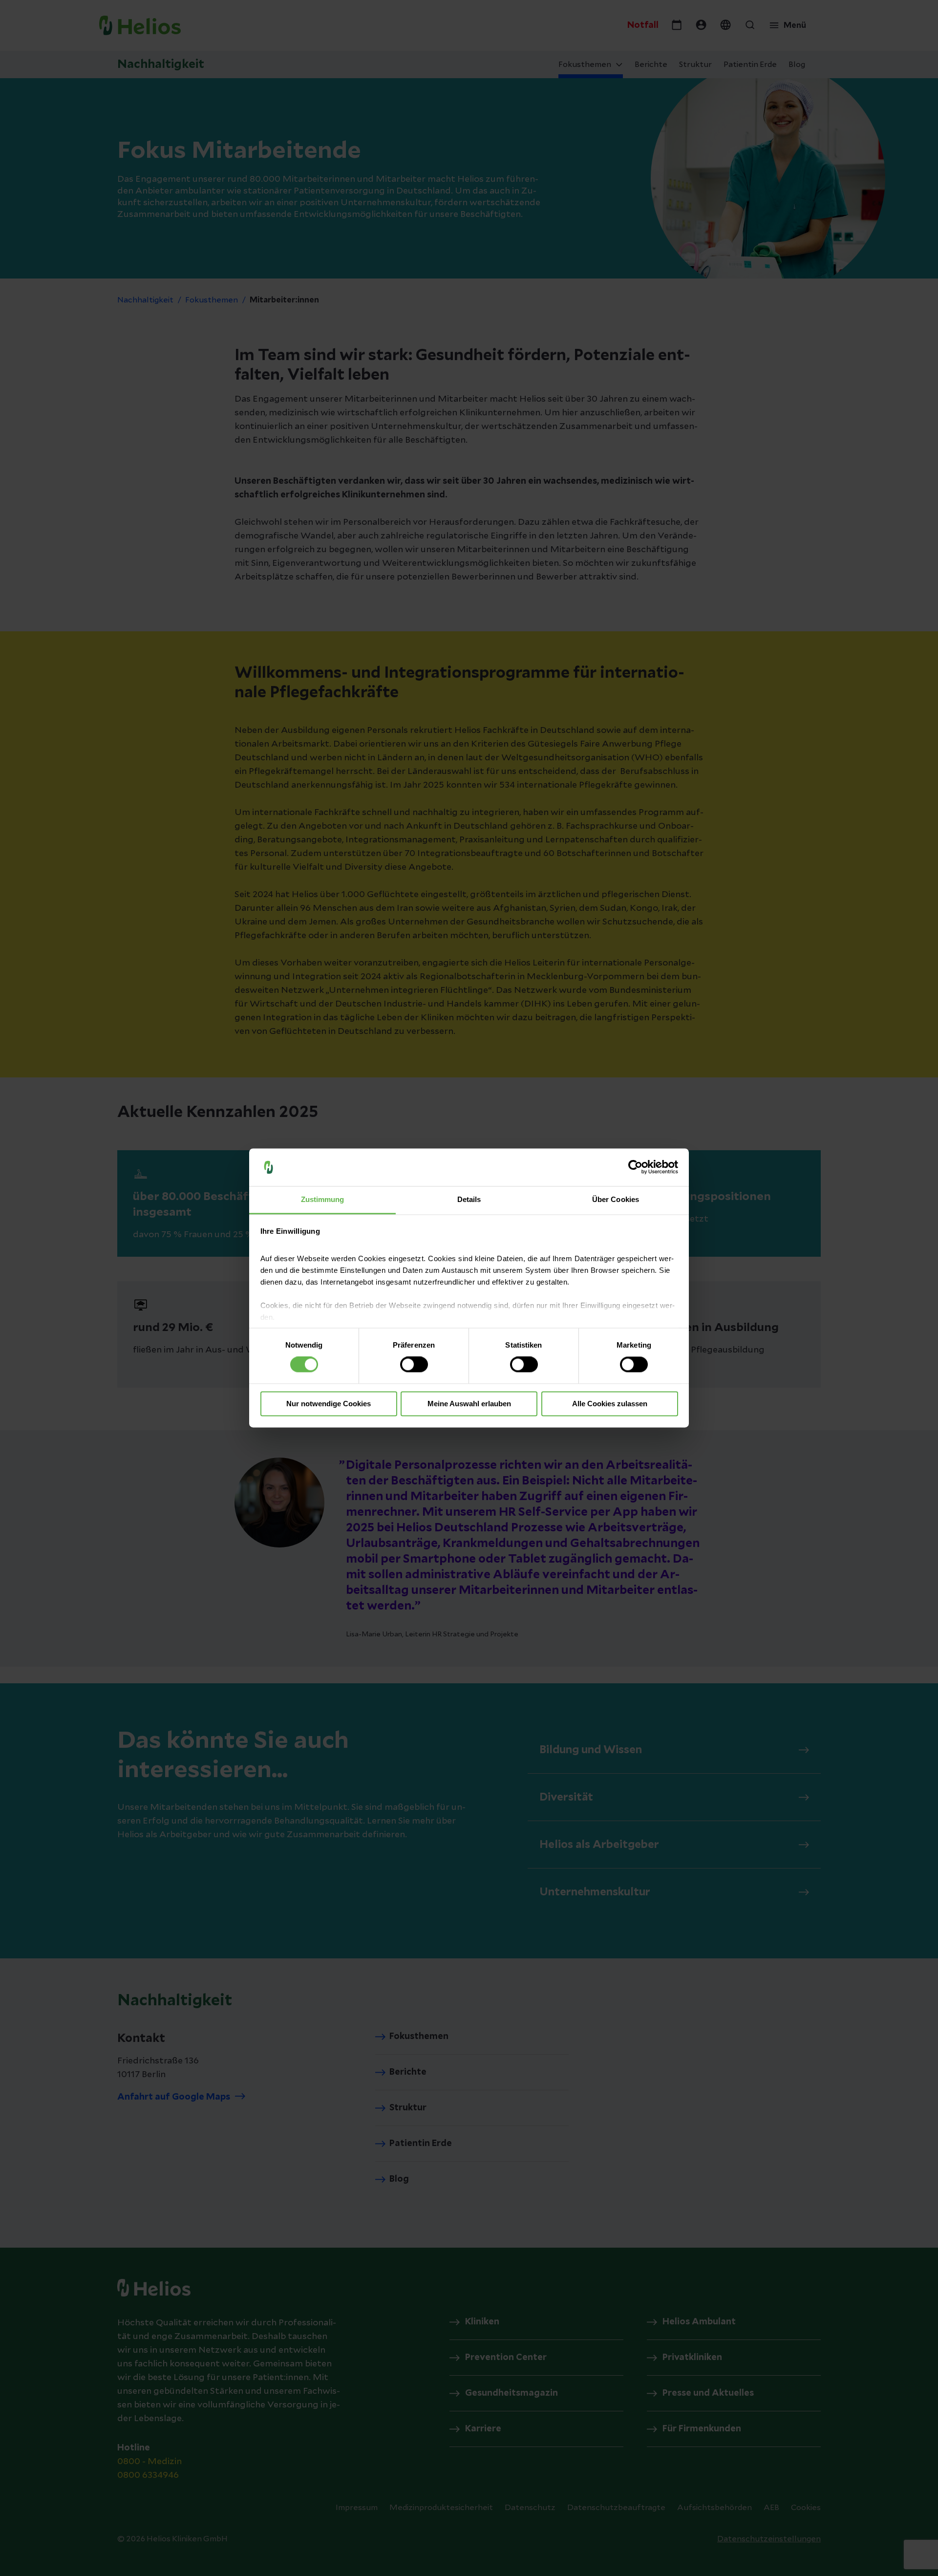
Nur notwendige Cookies (329, 1404)
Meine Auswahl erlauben (469, 1404)
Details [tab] (469, 1199)
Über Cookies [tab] (616, 1199)
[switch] (414, 1365)
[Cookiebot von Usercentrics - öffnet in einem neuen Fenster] (635, 1167)
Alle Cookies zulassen (610, 1404)
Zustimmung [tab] (323, 1199)
